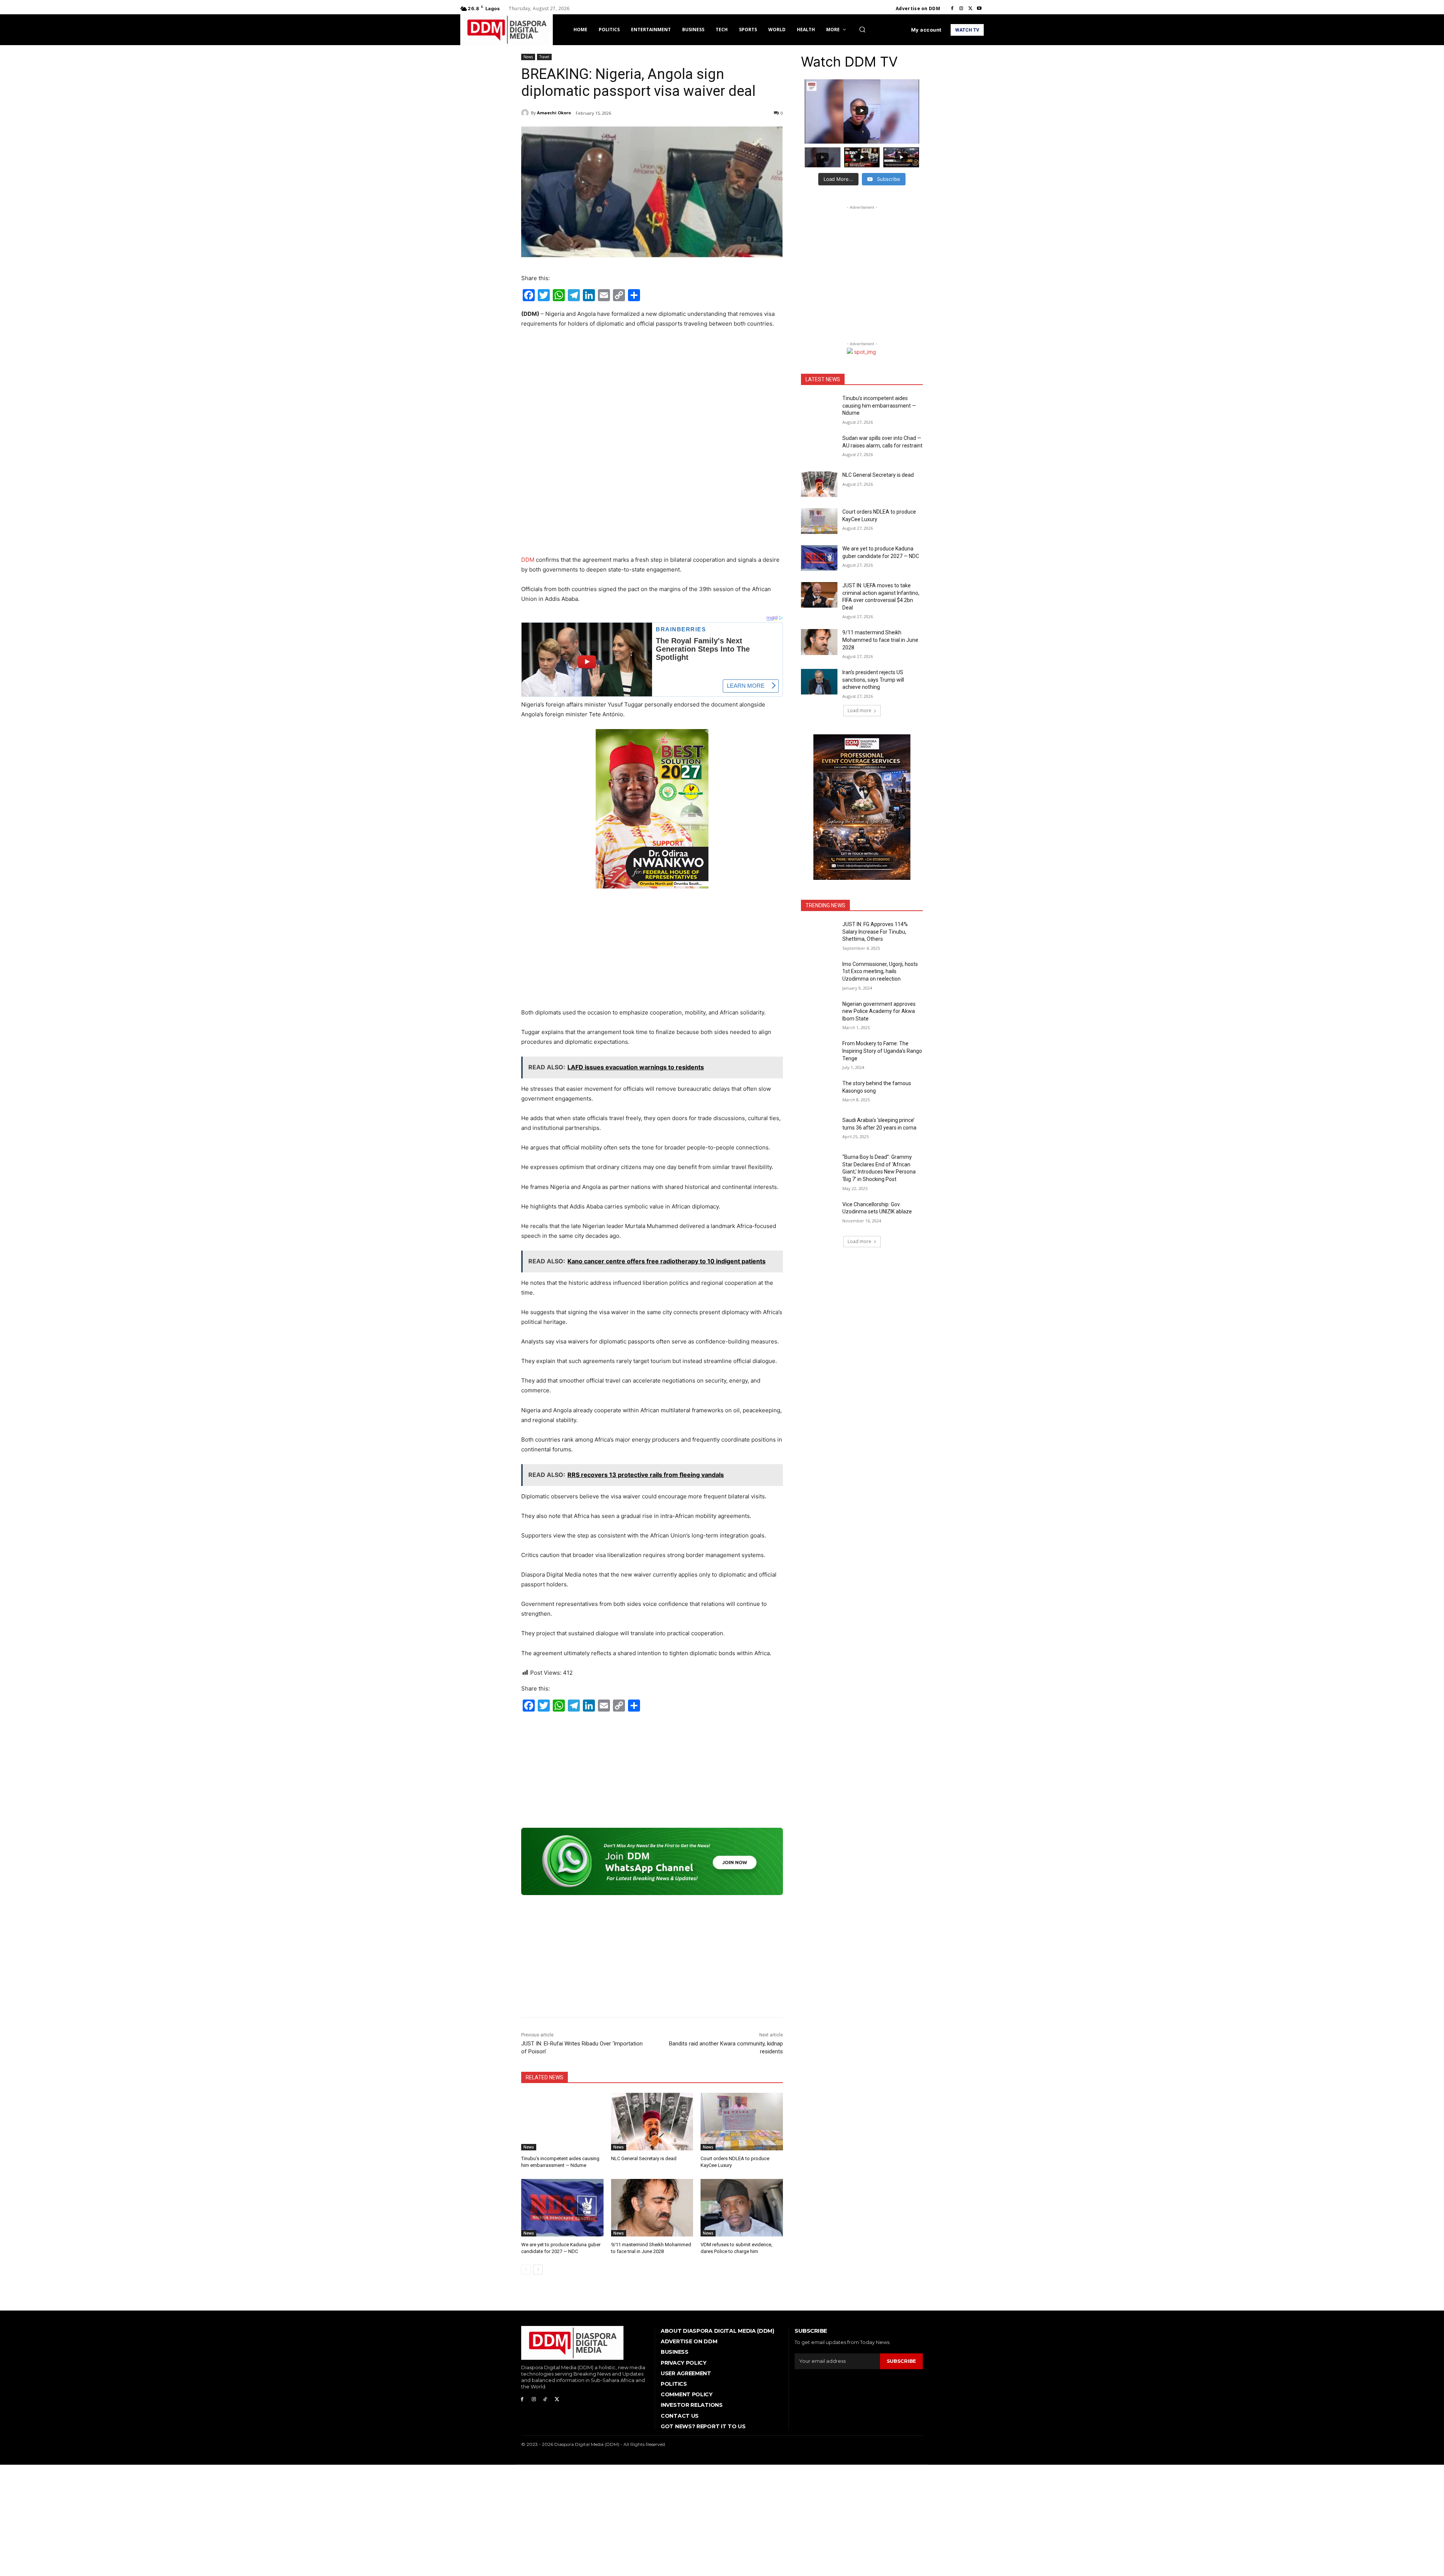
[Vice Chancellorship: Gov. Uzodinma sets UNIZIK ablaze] (819, 1214)
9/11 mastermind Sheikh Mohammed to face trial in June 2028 (880, 640)
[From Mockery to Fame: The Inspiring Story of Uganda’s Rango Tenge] (819, 1053)
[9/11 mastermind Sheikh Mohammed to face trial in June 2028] (652, 2208)
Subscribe (901, 2361)
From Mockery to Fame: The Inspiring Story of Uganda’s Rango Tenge (882, 1051)
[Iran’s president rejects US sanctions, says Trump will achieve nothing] (819, 682)
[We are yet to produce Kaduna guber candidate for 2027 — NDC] (562, 2208)
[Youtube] (979, 9)
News (528, 57)
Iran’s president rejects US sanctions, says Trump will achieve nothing (873, 680)
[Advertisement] (652, 391)
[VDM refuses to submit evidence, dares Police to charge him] (742, 2208)
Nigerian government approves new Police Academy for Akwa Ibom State (879, 1011)
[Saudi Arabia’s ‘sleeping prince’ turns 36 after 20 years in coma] (819, 1130)
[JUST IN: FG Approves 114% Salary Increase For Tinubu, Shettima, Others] (819, 934)
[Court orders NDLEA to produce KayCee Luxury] (742, 2122)
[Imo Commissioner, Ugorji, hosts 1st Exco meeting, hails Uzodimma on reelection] (819, 973)
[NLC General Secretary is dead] (652, 2122)
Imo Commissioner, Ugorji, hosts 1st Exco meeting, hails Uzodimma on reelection (880, 971)
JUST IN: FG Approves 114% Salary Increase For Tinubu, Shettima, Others (875, 932)
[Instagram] (961, 9)
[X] (970, 9)
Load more (859, 710)
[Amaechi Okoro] (526, 113)
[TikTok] (545, 2399)
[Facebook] (952, 9)
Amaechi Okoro (554, 113)
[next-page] (538, 2270)
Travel (544, 57)
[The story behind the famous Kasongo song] (819, 1093)
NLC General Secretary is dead (644, 2158)
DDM (528, 560)
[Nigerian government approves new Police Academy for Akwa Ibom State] (819, 1013)
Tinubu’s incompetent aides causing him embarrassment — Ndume (879, 406)
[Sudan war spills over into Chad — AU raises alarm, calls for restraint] (819, 447)
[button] (862, 29)
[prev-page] (526, 2270)
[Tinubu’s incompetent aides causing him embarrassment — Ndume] (562, 2122)
